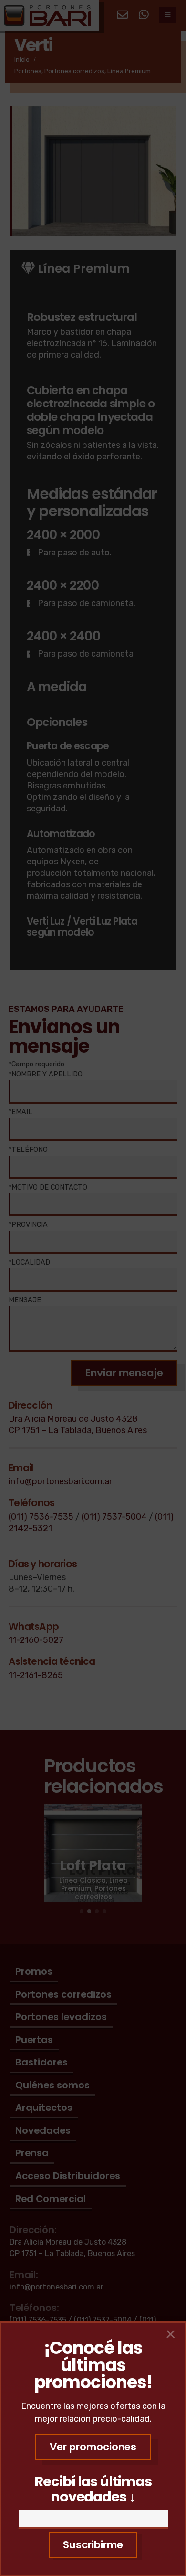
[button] (93, 2447)
